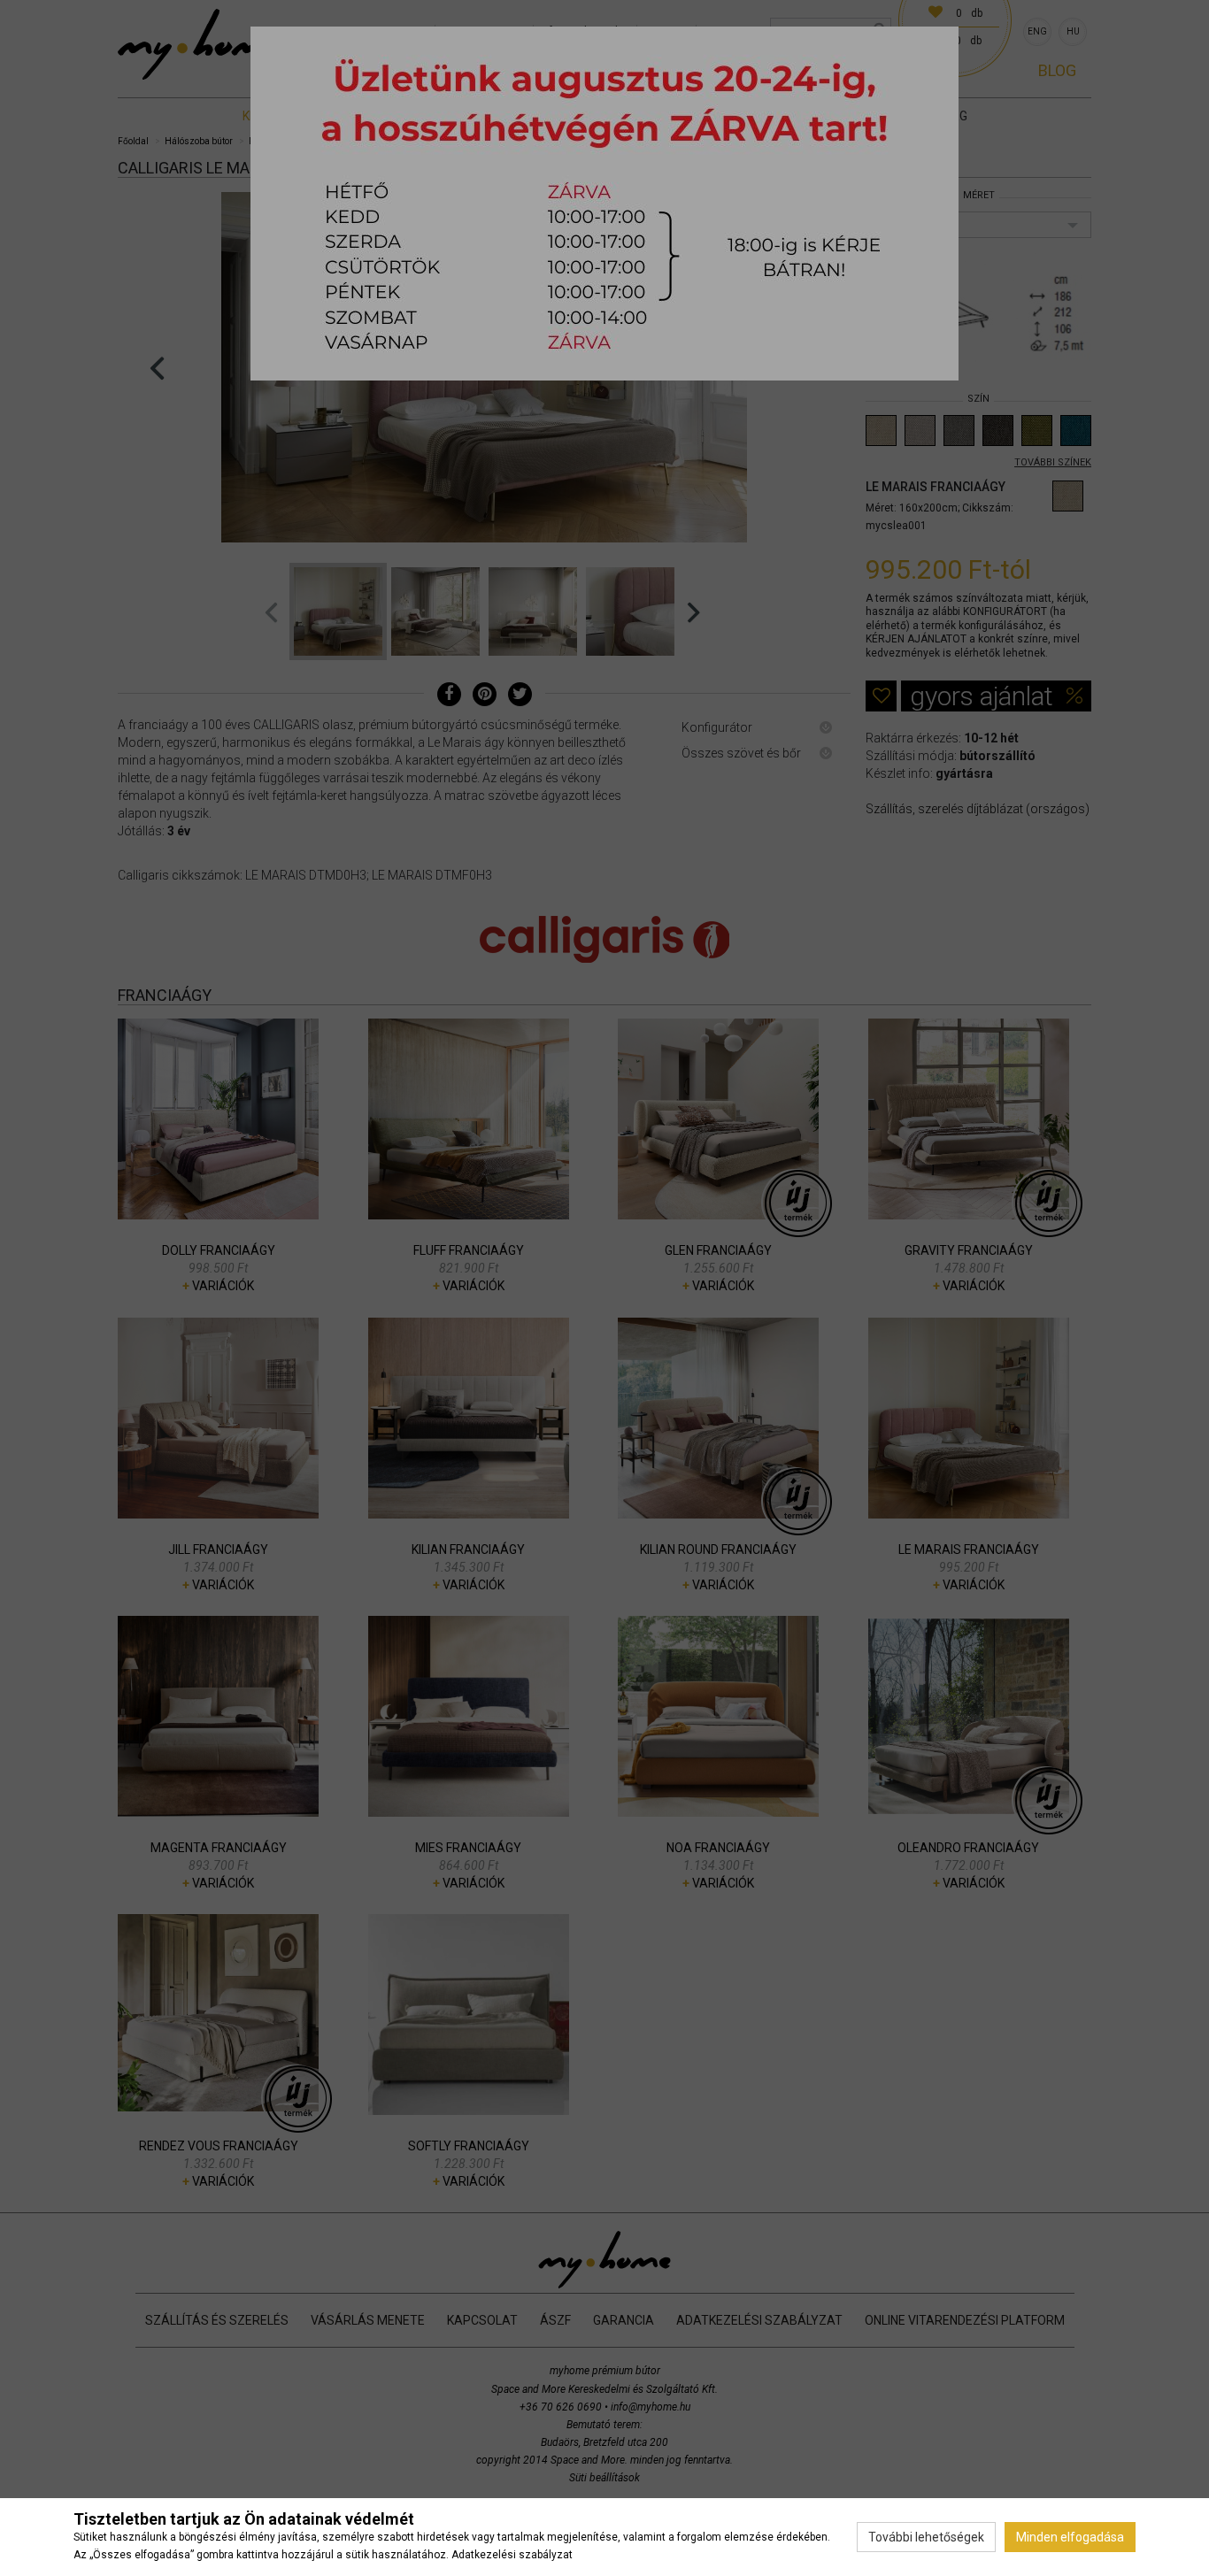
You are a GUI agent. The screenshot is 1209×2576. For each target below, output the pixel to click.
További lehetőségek (926, 2537)
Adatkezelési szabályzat (512, 2555)
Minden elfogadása (1070, 2537)
